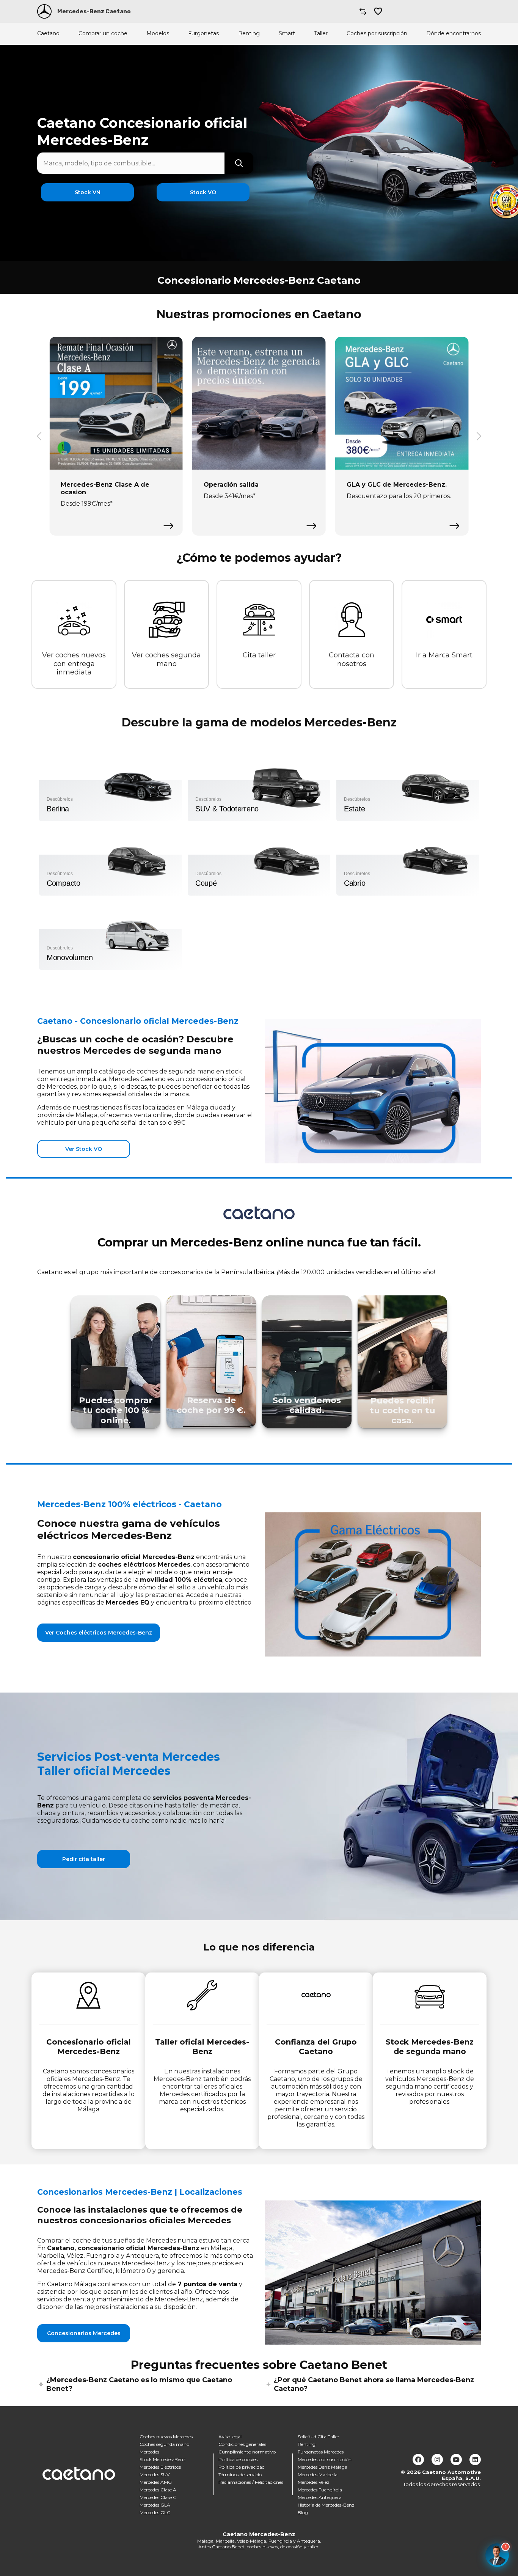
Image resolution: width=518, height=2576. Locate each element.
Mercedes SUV (155, 2475)
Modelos (158, 34)
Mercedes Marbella (318, 2475)
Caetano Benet (228, 2547)
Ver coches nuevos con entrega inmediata (74, 664)
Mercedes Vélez (314, 2482)
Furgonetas (203, 34)
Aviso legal (230, 2437)
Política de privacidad (242, 2467)
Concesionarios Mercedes (84, 2333)
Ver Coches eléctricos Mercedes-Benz (99, 1633)
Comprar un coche (103, 34)
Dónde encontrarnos (454, 34)
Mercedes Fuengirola (320, 2490)
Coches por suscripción (377, 34)
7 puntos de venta (207, 2284)
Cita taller (259, 655)
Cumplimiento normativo (247, 2452)
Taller (321, 34)
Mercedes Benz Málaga (323, 2467)
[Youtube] (456, 2460)
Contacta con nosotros (352, 659)
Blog (303, 2512)
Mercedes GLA (155, 2505)
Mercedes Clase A (158, 2490)
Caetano (48, 34)
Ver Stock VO (84, 1149)
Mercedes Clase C (158, 2497)
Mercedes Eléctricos (160, 2467)
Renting (249, 34)
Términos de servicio (240, 2475)
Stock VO (203, 192)
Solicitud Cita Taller (319, 2437)
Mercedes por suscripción (325, 2459)
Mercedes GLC (155, 2512)
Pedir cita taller (84, 1859)
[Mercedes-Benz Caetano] (44, 11)
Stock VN (88, 192)
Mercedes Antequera (320, 2497)
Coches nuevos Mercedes (166, 2437)
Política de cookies (238, 2459)
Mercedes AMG (156, 2482)
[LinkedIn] (475, 2460)
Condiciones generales (242, 2444)
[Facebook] (418, 2460)
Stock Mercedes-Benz (163, 2459)
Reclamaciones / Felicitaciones (251, 2482)
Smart (287, 34)
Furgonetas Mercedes (321, 2452)
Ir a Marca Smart (444, 655)
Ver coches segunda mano (166, 659)
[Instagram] (437, 2460)
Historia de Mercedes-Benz (326, 2505)
